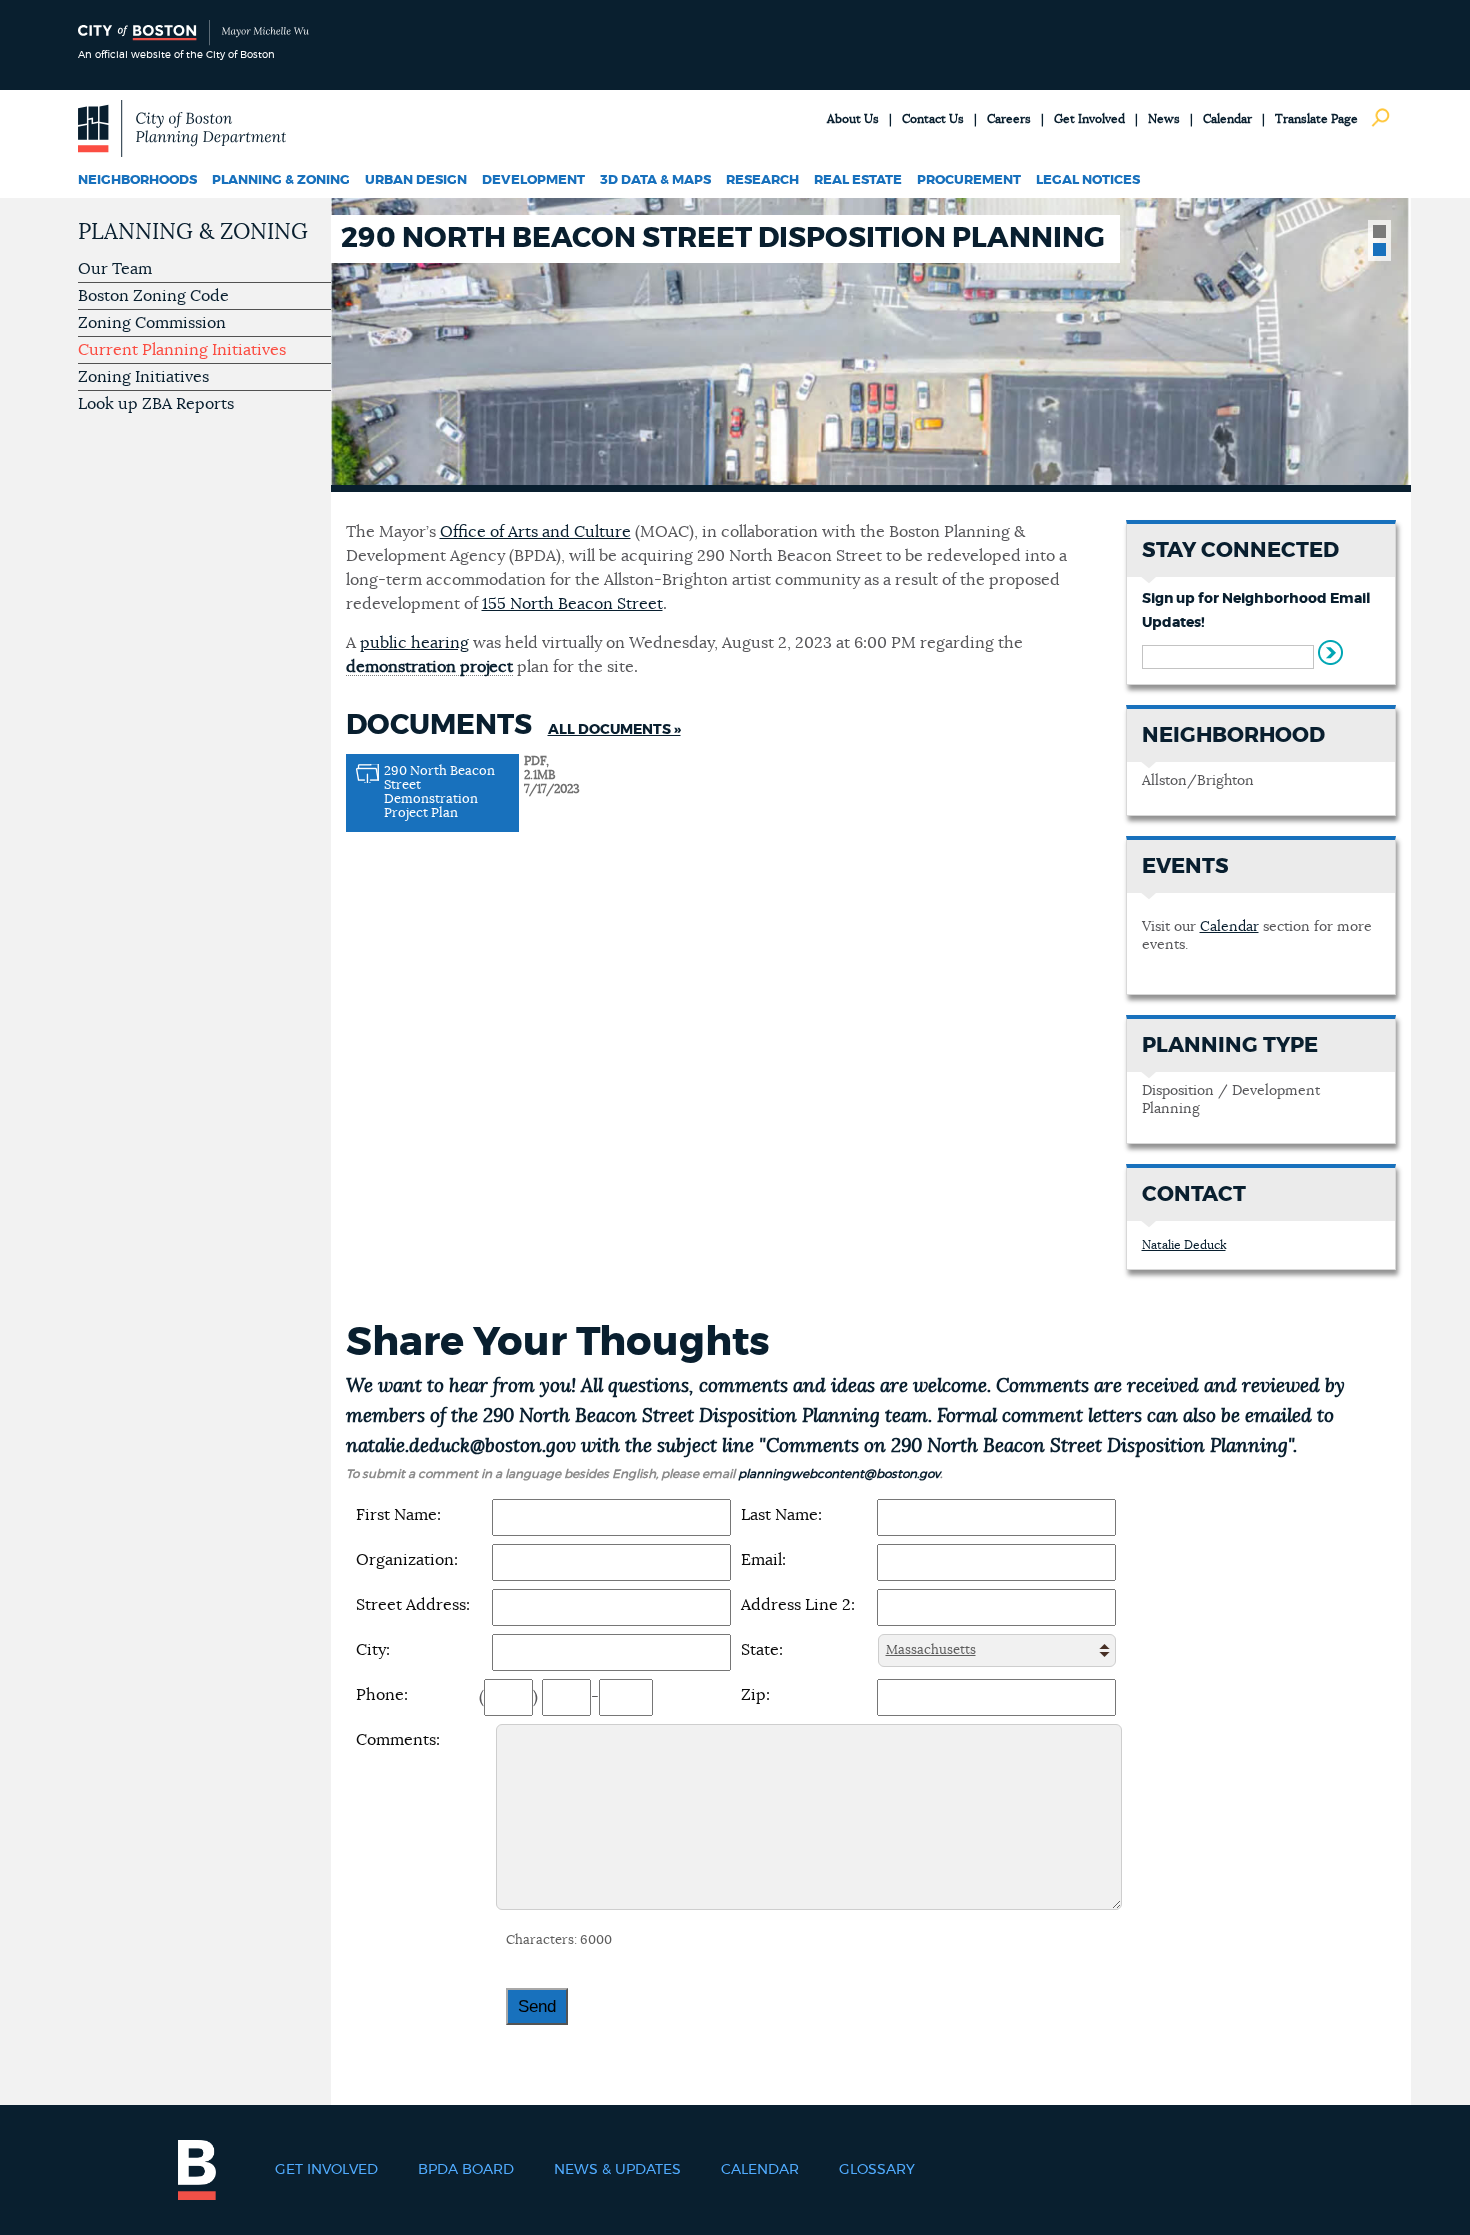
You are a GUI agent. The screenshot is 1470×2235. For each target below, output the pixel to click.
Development (533, 180)
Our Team (115, 269)
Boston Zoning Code (153, 296)
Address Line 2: (798, 1605)
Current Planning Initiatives (182, 350)
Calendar (1227, 119)
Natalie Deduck (1184, 1245)
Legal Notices (1088, 180)
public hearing (414, 643)
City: (373, 1650)
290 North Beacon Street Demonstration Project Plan (439, 792)
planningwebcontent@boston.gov (839, 1474)
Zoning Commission (152, 323)
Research (762, 180)
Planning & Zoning (281, 180)
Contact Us (933, 119)
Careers (1009, 119)
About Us (853, 119)
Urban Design (416, 180)
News (1164, 119)
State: (762, 1650)
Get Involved (1089, 119)
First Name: (398, 1515)
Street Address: (413, 1605)
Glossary (877, 2170)
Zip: (755, 1695)
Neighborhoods (137, 180)
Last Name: (781, 1515)
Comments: (398, 1740)
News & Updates (617, 2170)
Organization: (407, 1560)
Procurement (969, 180)
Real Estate (858, 180)
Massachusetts (931, 1650)
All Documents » (614, 730)
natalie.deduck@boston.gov (461, 1446)
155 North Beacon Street (572, 604)
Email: (763, 1560)
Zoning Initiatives (143, 377)
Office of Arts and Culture (535, 532)
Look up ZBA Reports (156, 404)
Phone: (382, 1695)
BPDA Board (466, 2170)
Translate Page (1316, 119)
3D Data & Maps (655, 180)
